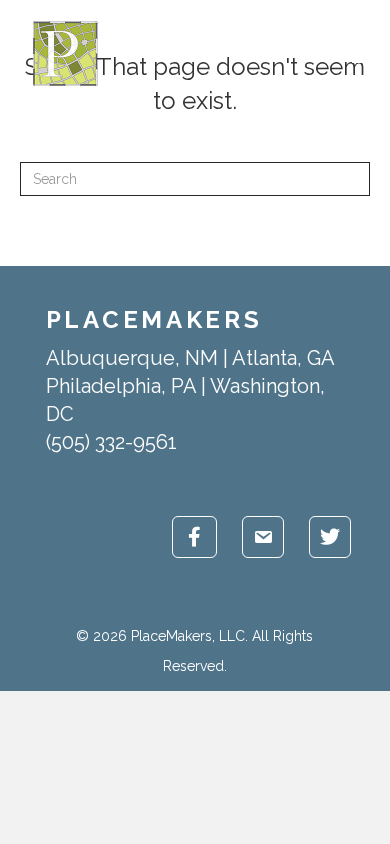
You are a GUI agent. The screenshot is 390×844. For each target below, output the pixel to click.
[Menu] (361, 54)
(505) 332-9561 (111, 442)
